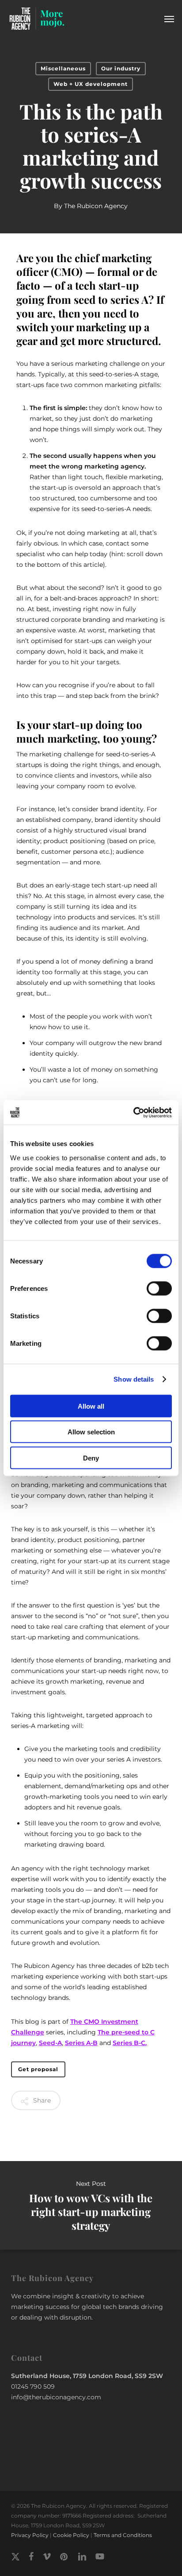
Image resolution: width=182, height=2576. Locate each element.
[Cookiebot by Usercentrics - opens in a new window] (133, 1112)
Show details (134, 1379)
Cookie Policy (71, 2535)
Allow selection (91, 1432)
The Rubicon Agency (96, 206)
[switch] (159, 1288)
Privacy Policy (30, 2535)
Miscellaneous (63, 68)
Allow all (91, 1406)
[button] (169, 19)
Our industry (121, 68)
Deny (91, 1458)
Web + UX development (91, 84)
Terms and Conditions (123, 2535)
